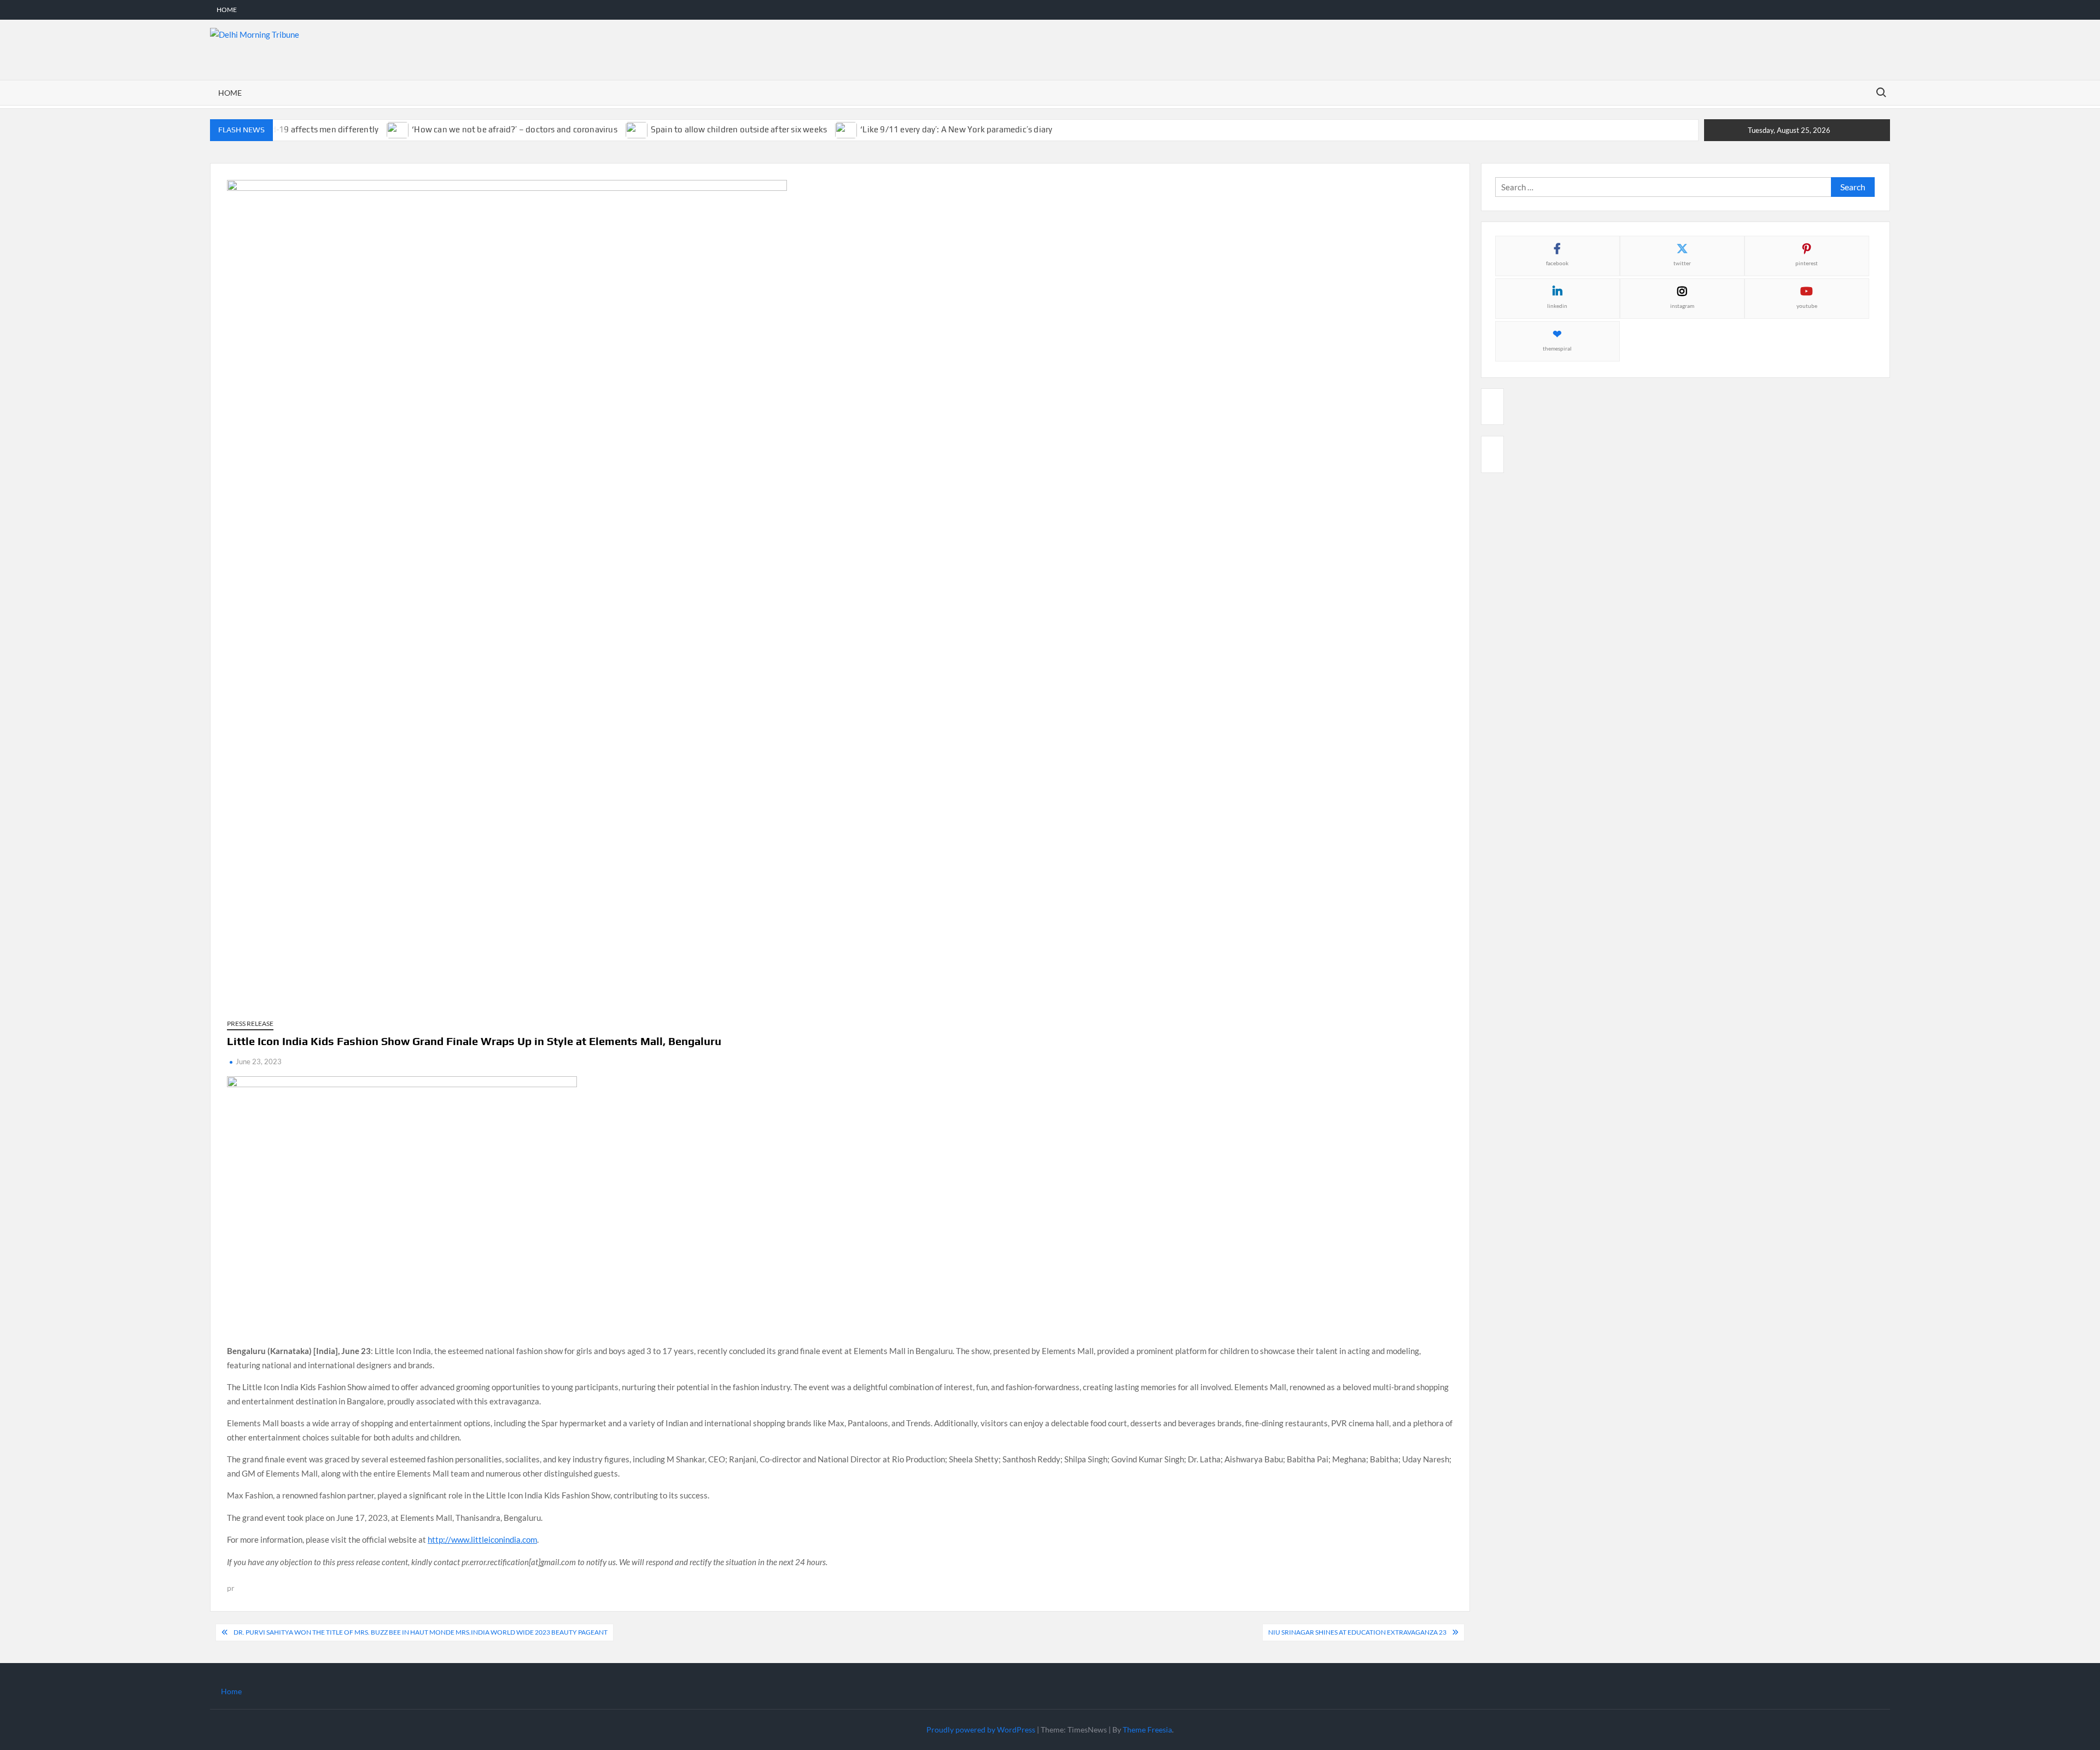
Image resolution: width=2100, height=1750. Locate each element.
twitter (1682, 263)
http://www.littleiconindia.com (482, 1539)
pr (231, 1588)
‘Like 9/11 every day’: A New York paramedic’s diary (956, 129)
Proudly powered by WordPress (981, 1729)
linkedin (1557, 306)
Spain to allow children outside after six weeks (739, 129)
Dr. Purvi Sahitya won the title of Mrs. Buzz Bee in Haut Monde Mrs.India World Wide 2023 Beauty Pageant (421, 1632)
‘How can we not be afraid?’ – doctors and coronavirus (515, 129)
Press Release (250, 1023)
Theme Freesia (1147, 1729)
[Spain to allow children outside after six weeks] (637, 129)
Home (227, 10)
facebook (1557, 263)
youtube (1807, 306)
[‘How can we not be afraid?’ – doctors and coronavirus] (398, 129)
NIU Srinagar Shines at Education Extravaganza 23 (1357, 1632)
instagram (1682, 306)
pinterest (1807, 263)
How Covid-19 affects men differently (307, 129)
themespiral (1557, 348)
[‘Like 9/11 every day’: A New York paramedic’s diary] (847, 129)
